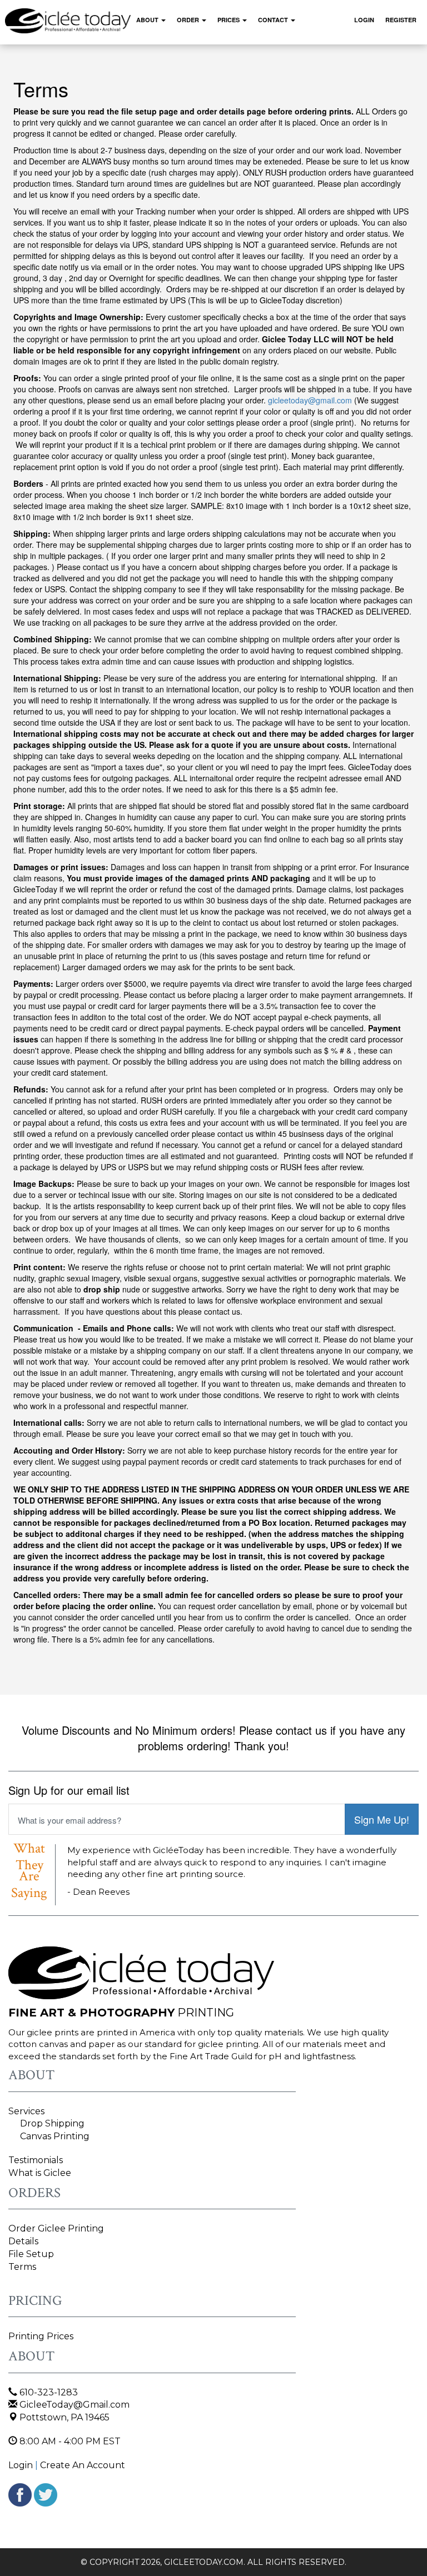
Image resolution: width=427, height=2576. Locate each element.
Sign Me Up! (382, 1819)
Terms (22, 2267)
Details (23, 2241)
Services (26, 2111)
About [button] (148, 20)
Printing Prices (41, 2336)
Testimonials (36, 2160)
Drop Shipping (52, 2123)
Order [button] (189, 20)
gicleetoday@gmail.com (310, 400)
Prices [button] (229, 20)
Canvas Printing (55, 2136)
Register (401, 20)
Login (364, 20)
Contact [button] (274, 20)
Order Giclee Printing (56, 2228)
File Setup (31, 2254)
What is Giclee (40, 2173)
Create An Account (83, 2465)
